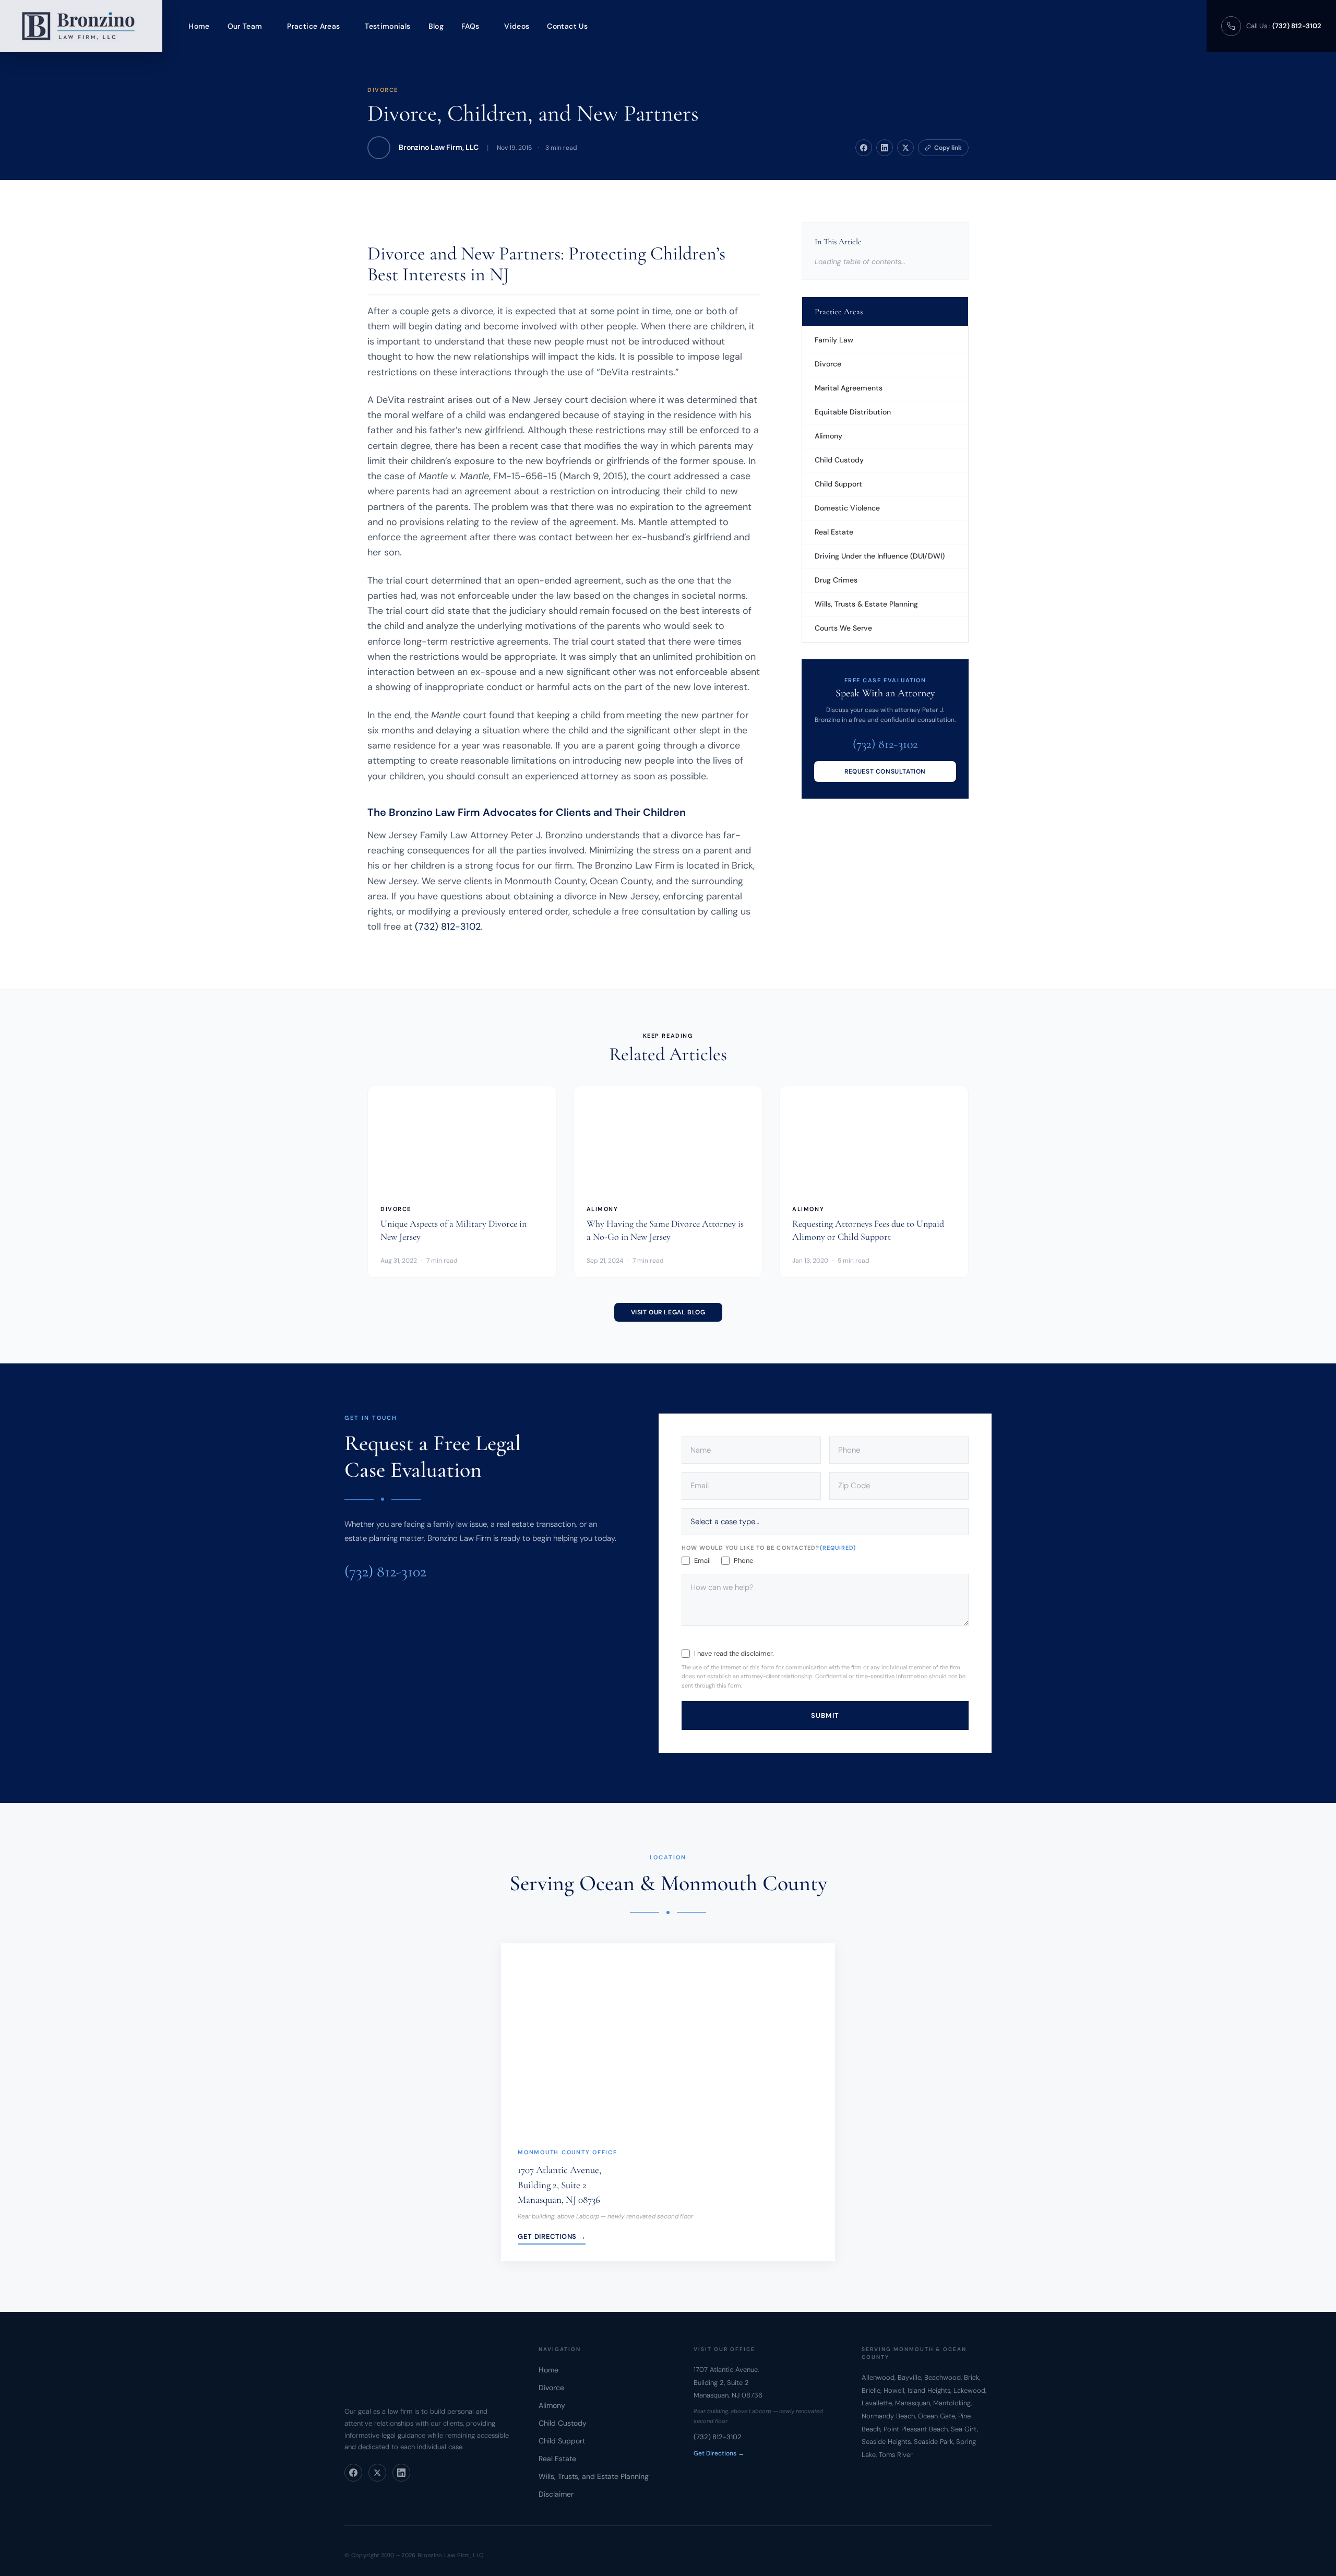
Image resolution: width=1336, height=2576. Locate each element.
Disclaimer (556, 2494)
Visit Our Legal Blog (668, 1312)
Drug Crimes (836, 580)
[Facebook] (353, 2473)
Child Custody (839, 460)
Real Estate (834, 532)
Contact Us (567, 26)
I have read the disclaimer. (734, 1653)
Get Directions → (552, 2236)
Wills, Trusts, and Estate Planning (594, 2476)
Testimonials (387, 26)
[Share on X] (905, 148)
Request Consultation (885, 771)
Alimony (828, 436)
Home (199, 26)
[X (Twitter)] (377, 2473)
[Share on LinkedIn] (885, 148)
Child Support (838, 484)
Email (702, 1560)
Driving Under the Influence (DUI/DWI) (880, 556)
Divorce (383, 90)
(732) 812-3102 (448, 927)
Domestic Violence (847, 508)
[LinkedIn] (401, 2473)
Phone (743, 1560)
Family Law (834, 340)
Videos (517, 26)
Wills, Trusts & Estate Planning (866, 604)
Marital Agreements (849, 388)
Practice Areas (313, 26)
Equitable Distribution (853, 412)
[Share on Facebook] (864, 148)
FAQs (470, 26)
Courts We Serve (843, 628)
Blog (436, 26)
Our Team (245, 26)
